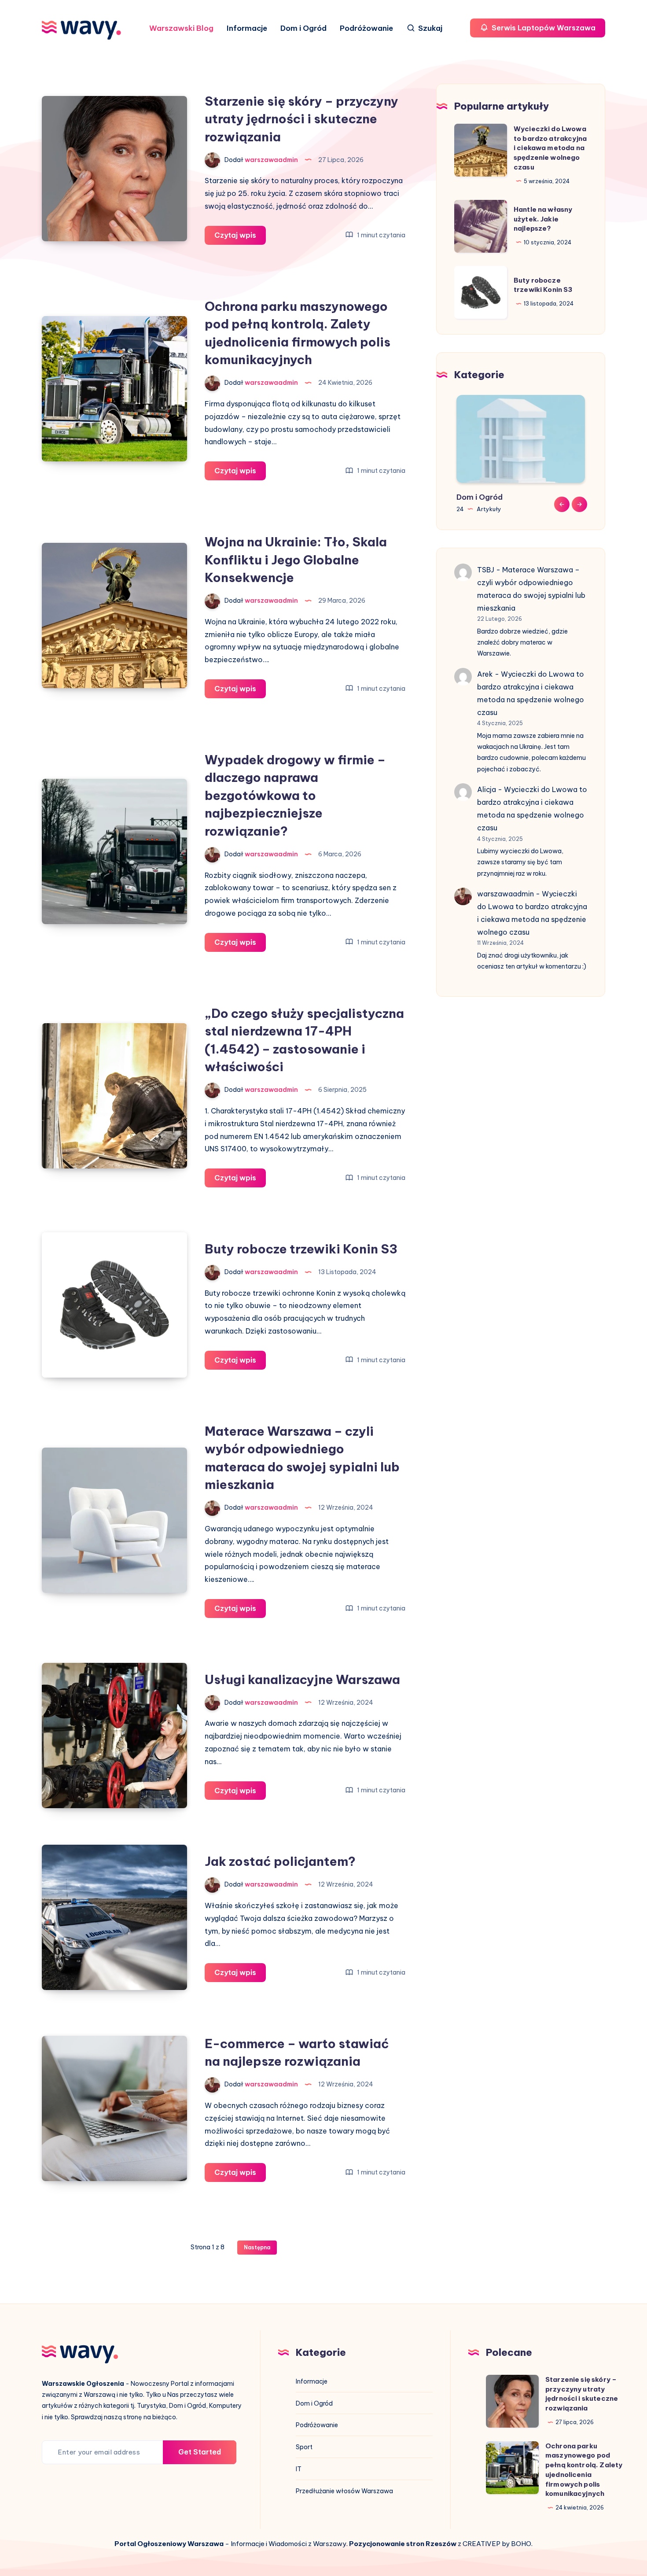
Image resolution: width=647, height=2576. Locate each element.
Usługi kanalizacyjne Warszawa (302, 1679)
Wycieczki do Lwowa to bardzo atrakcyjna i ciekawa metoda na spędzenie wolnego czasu (550, 147)
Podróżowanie (366, 28)
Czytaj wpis (240, 238)
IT (299, 2469)
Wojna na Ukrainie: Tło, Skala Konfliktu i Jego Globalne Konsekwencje (296, 560)
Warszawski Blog (181, 28)
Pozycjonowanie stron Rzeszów (403, 2544)
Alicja (487, 789)
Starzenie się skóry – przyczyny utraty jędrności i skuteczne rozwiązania (301, 119)
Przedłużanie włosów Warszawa (344, 2491)
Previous (562, 504)
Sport (304, 2447)
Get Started (200, 2452)
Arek (485, 674)
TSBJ (486, 570)
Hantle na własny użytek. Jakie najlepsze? (543, 219)
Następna (257, 2247)
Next (579, 504)
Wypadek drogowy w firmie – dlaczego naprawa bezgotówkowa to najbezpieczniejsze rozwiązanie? (295, 795)
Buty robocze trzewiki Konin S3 (301, 1249)
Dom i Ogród (303, 28)
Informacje (247, 28)
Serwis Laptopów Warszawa (543, 28)
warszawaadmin (505, 894)
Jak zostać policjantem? (280, 1861)
